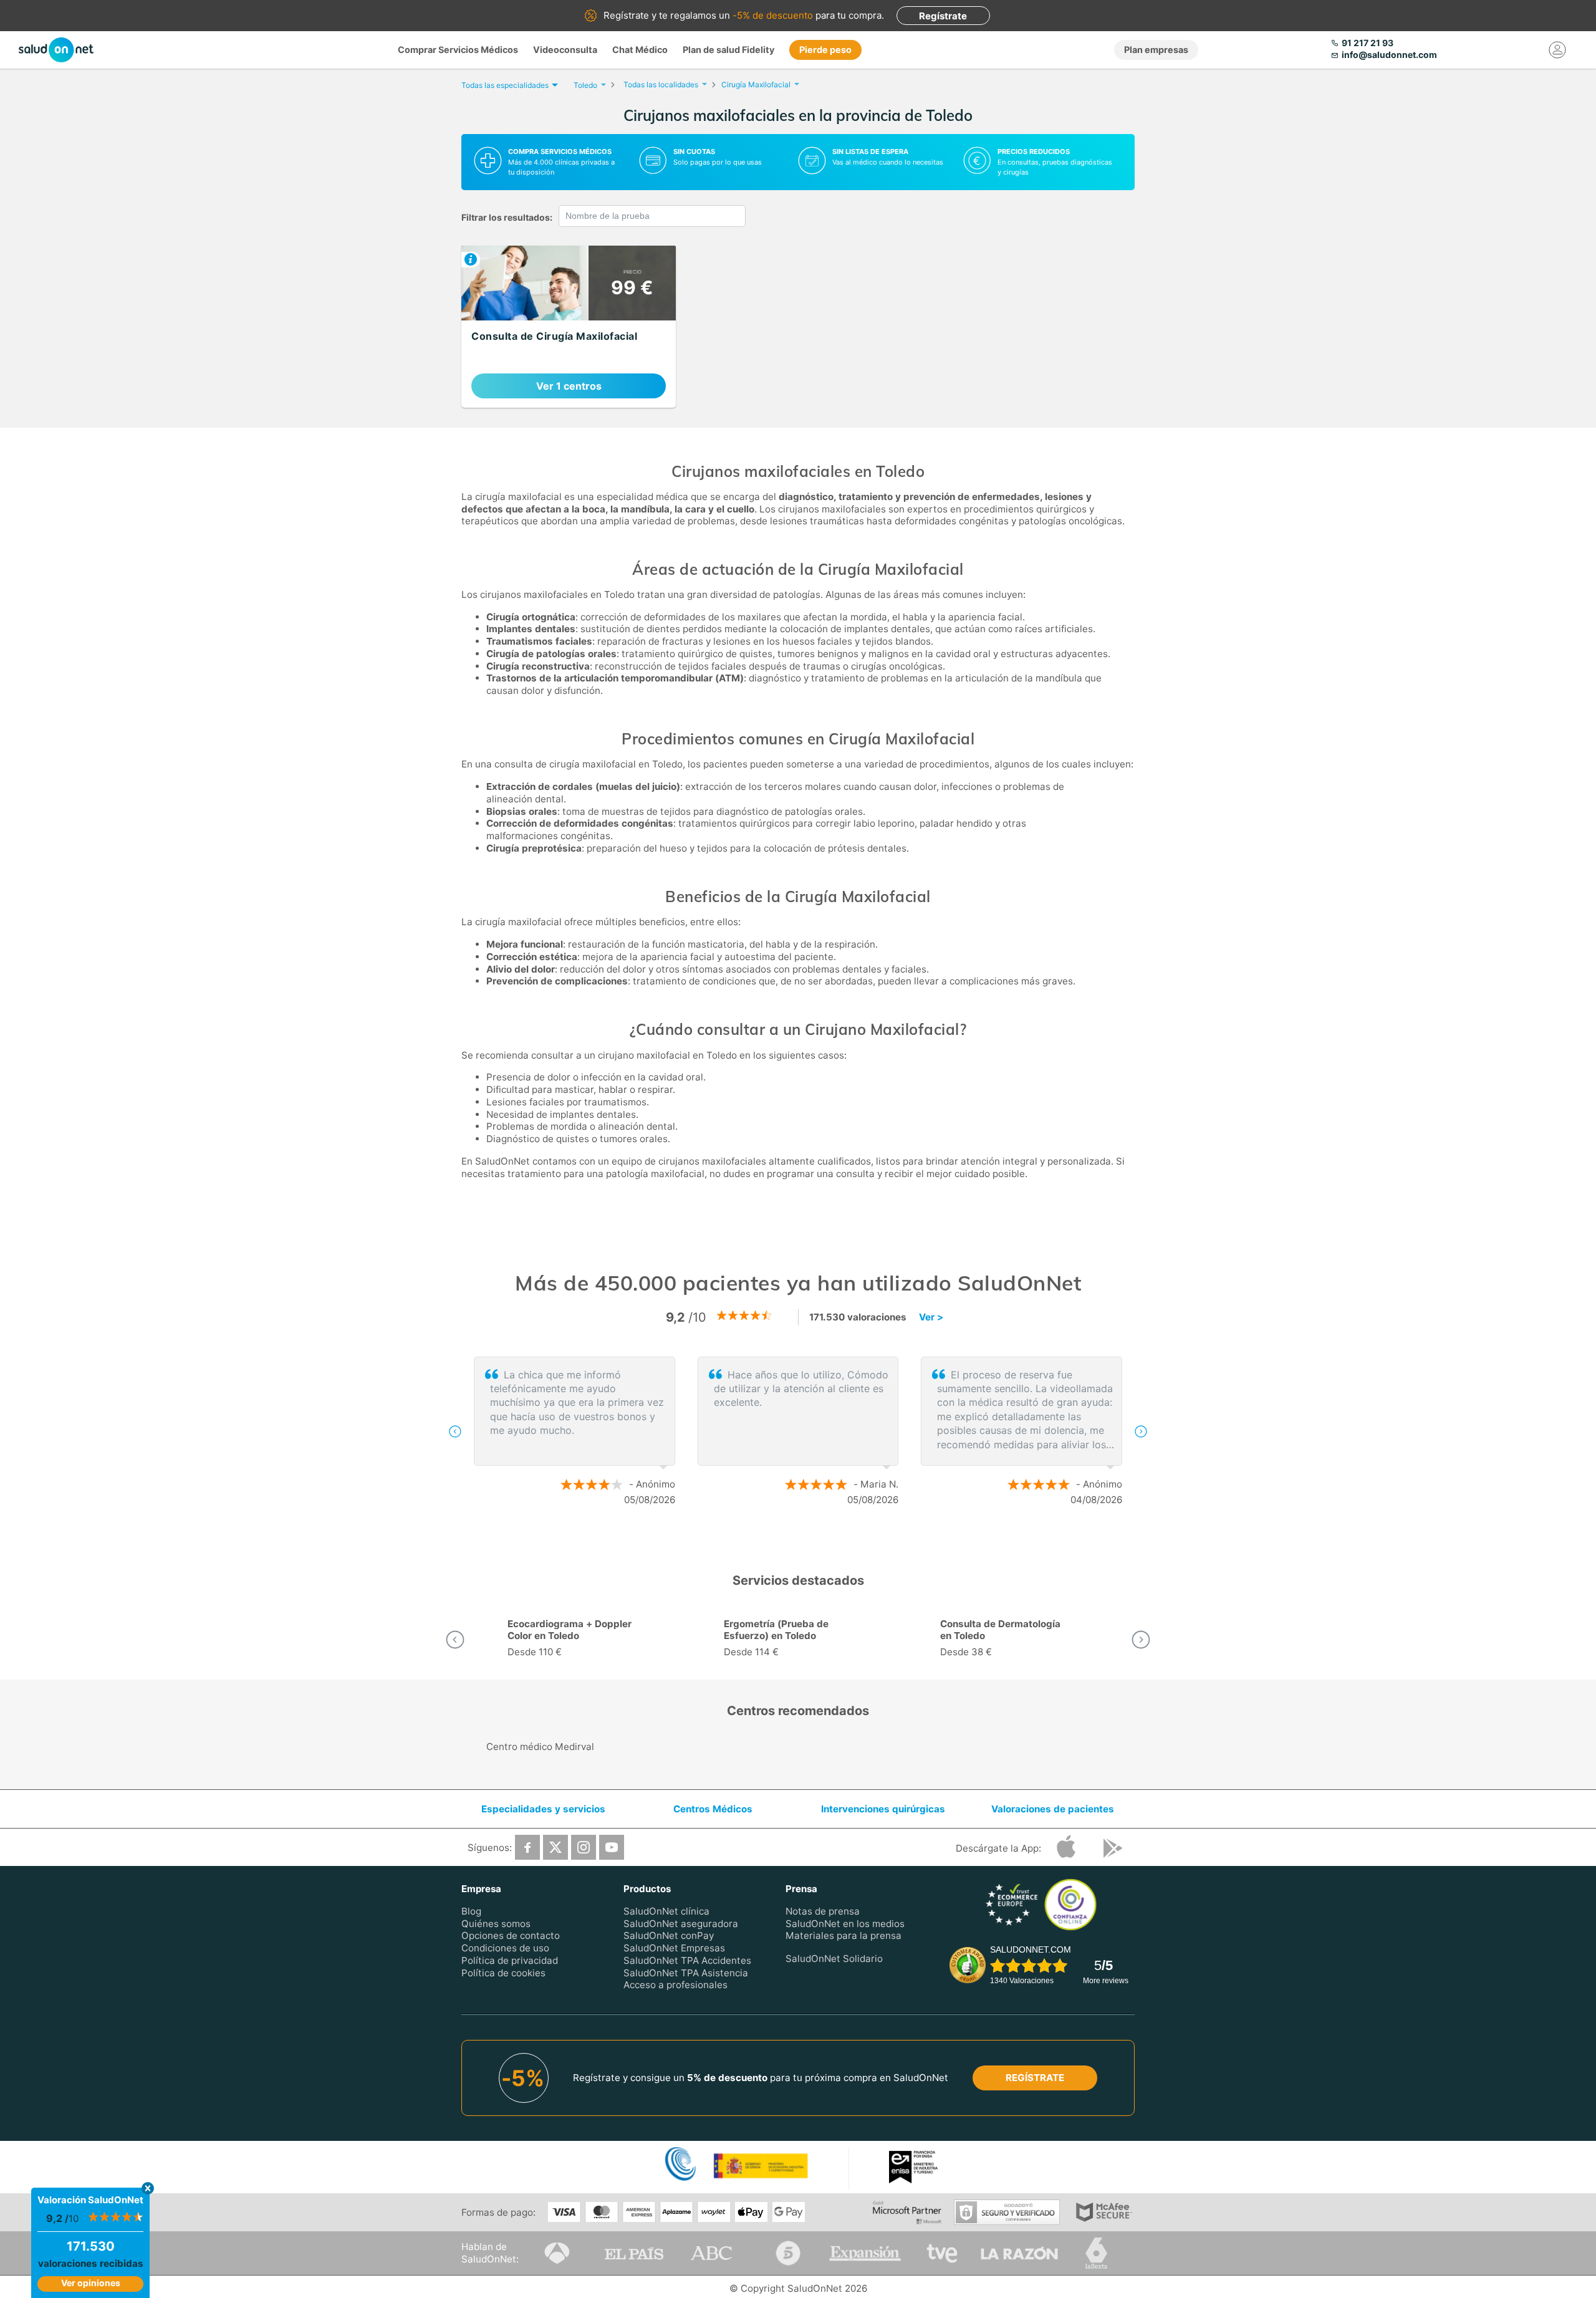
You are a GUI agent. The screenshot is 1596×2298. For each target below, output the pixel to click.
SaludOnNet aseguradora (681, 1924)
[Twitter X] (555, 1847)
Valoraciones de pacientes (1053, 1809)
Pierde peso (825, 50)
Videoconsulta (565, 50)
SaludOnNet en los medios (845, 1924)
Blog (471, 1911)
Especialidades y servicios (543, 1809)
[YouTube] (612, 1847)
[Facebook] (527, 1847)
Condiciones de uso (505, 1948)
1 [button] (786, 1540)
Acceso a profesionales (675, 1985)
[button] (455, 1431)
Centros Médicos (713, 1809)
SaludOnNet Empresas (674, 1948)
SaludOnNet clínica (666, 1911)
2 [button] (804, 1540)
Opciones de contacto (511, 1936)
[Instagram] (584, 1847)
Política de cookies (503, 1973)
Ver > (931, 1317)
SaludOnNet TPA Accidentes (687, 1960)
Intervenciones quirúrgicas (883, 1809)
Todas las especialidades (505, 85)
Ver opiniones (91, 2283)
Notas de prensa (823, 1911)
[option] (798, 1431)
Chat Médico (640, 50)
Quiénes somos (496, 1924)
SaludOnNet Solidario (834, 1959)
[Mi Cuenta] (1557, 50)
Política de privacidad (510, 1960)
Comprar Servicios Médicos (458, 50)
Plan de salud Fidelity (728, 50)
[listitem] (569, 327)
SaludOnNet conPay (669, 1936)
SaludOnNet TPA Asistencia (686, 1973)
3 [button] (823, 1540)
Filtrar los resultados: (507, 217)
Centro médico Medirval (540, 1747)
